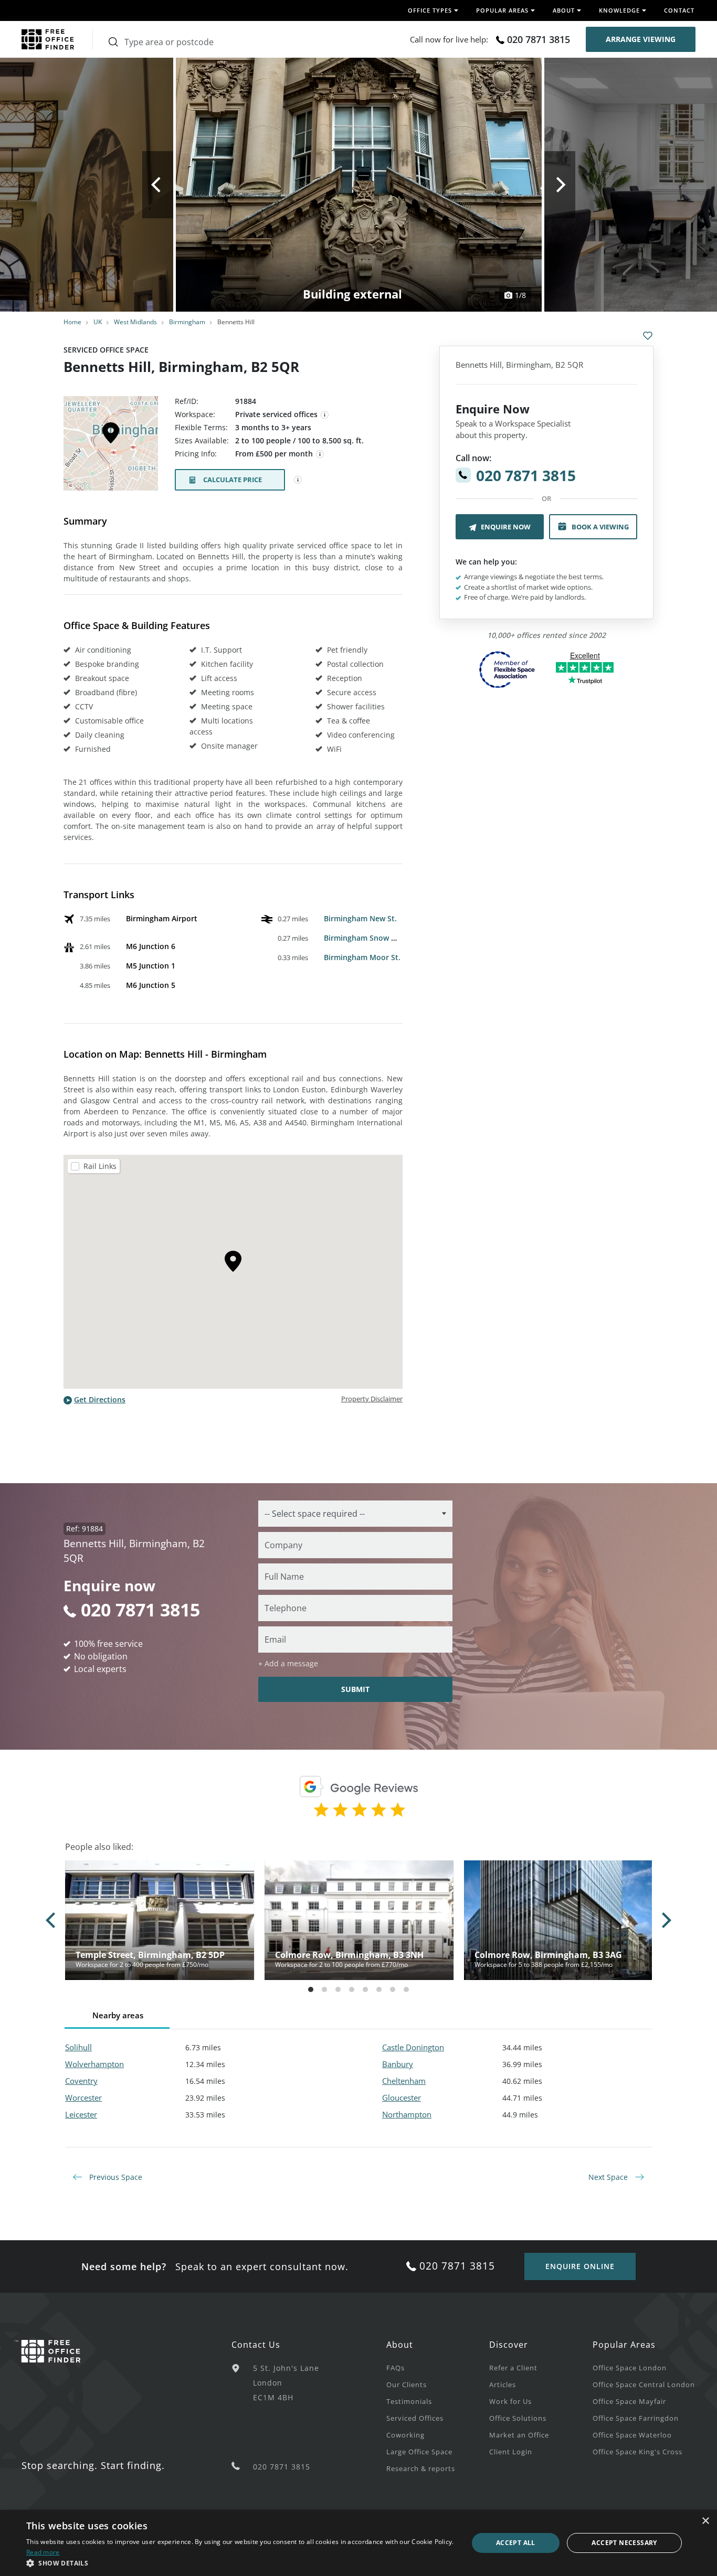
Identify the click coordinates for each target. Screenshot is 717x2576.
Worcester (83, 2098)
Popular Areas (624, 2345)
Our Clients (407, 2385)
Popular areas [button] (502, 10)
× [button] (705, 2521)
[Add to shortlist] (648, 336)
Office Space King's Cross (637, 2452)
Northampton (407, 2114)
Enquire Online (580, 2266)
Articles (503, 2385)
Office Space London (630, 2368)
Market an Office (519, 2435)
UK (98, 322)
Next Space (609, 2177)
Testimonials (409, 2401)
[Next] (560, 185)
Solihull (78, 2047)
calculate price (233, 480)
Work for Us (510, 2401)
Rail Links (100, 1166)
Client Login (511, 2452)
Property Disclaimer (372, 1399)
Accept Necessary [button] (624, 2543)
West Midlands (135, 322)
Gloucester (402, 2098)
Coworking (405, 2435)
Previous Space (115, 2177)
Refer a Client (513, 2368)
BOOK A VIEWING (600, 527)
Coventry (81, 2081)
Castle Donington (413, 2047)
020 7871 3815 (539, 39)
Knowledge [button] (619, 10)
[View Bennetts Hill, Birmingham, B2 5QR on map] (111, 446)
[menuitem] (438, 2367)
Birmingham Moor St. (362, 957)
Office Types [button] (430, 10)
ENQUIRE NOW (506, 527)
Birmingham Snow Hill (363, 938)
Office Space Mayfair (629, 2401)
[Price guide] (320, 454)
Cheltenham (404, 2081)
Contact (679, 10)
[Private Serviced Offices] (325, 415)
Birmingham (187, 322)
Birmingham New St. (360, 918)
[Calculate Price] (298, 480)
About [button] (564, 10)
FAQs (396, 2368)
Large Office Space (419, 2452)
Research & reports (421, 2468)
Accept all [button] (516, 2543)
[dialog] (358, 2543)
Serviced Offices (415, 2418)
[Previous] (158, 185)
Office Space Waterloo (632, 2435)
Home (72, 322)
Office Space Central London (644, 2385)
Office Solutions (518, 2418)
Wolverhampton (94, 2064)
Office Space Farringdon (636, 2418)
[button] (240, 2563)
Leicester (81, 2114)
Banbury (398, 2064)
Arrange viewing (641, 39)
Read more (43, 2552)
